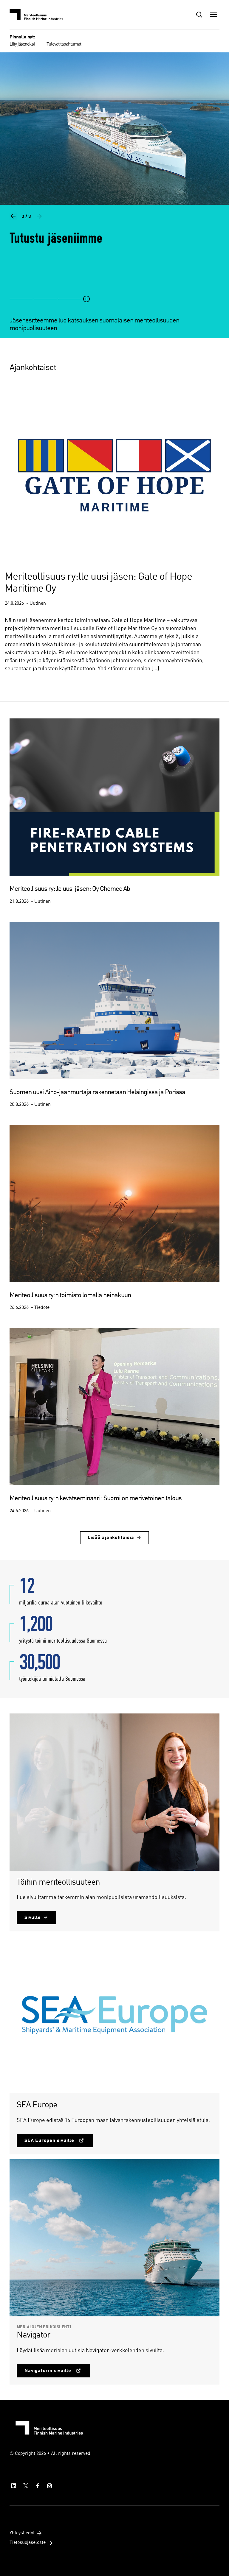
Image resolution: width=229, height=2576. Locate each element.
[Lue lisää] (114, 200)
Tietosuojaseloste (28, 2543)
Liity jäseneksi (22, 44)
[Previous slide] (13, 216)
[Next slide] (39, 216)
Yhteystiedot (22, 2533)
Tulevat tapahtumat (64, 44)
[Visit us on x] (26, 2486)
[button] (199, 15)
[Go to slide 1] (21, 306)
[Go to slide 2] (45, 306)
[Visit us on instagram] (49, 2486)
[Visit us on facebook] (38, 2486)
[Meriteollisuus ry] (39, 15)
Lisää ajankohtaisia (111, 1538)
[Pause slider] (86, 306)
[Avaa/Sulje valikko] (213, 15)
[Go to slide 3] (69, 306)
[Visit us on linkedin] (14, 2486)
